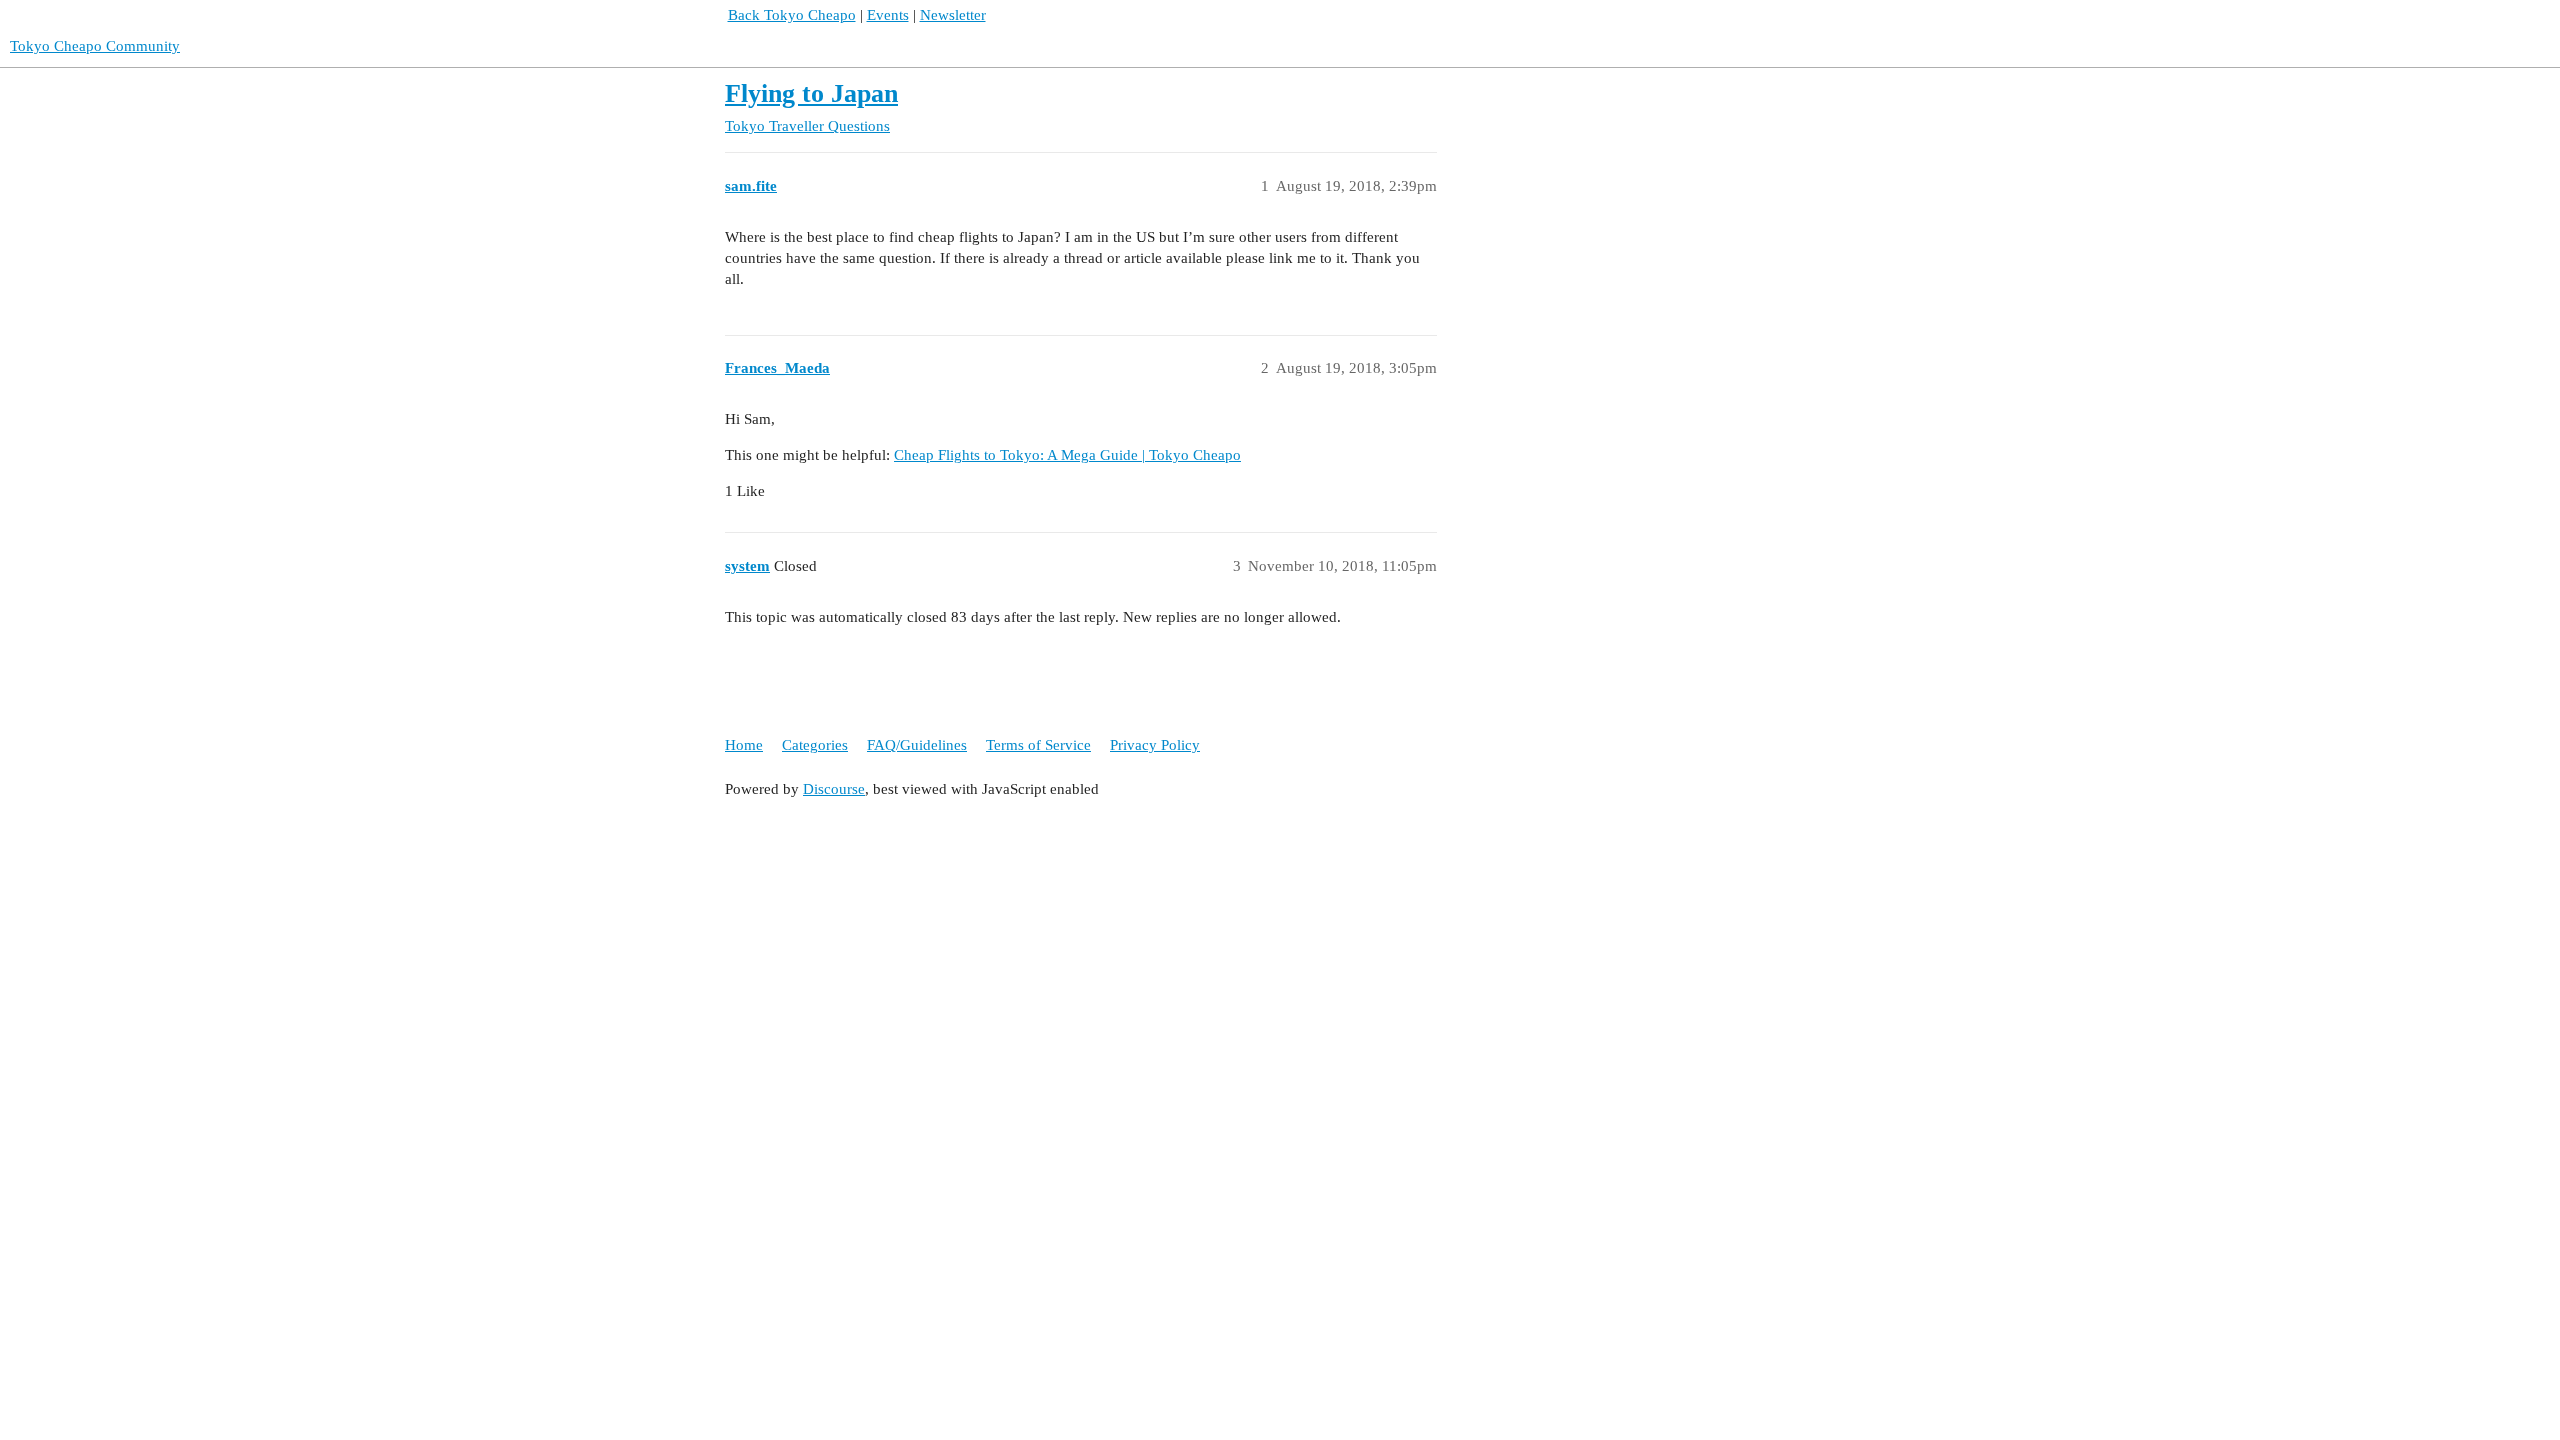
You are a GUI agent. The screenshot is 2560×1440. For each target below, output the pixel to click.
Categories (815, 745)
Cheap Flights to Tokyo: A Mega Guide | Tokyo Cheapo (1067, 455)
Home (744, 745)
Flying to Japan (811, 93)
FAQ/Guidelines (917, 745)
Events (888, 15)
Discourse (834, 789)
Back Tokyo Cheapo (792, 15)
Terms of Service (1038, 745)
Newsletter (953, 15)
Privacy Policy (1155, 745)
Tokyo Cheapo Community (95, 46)
